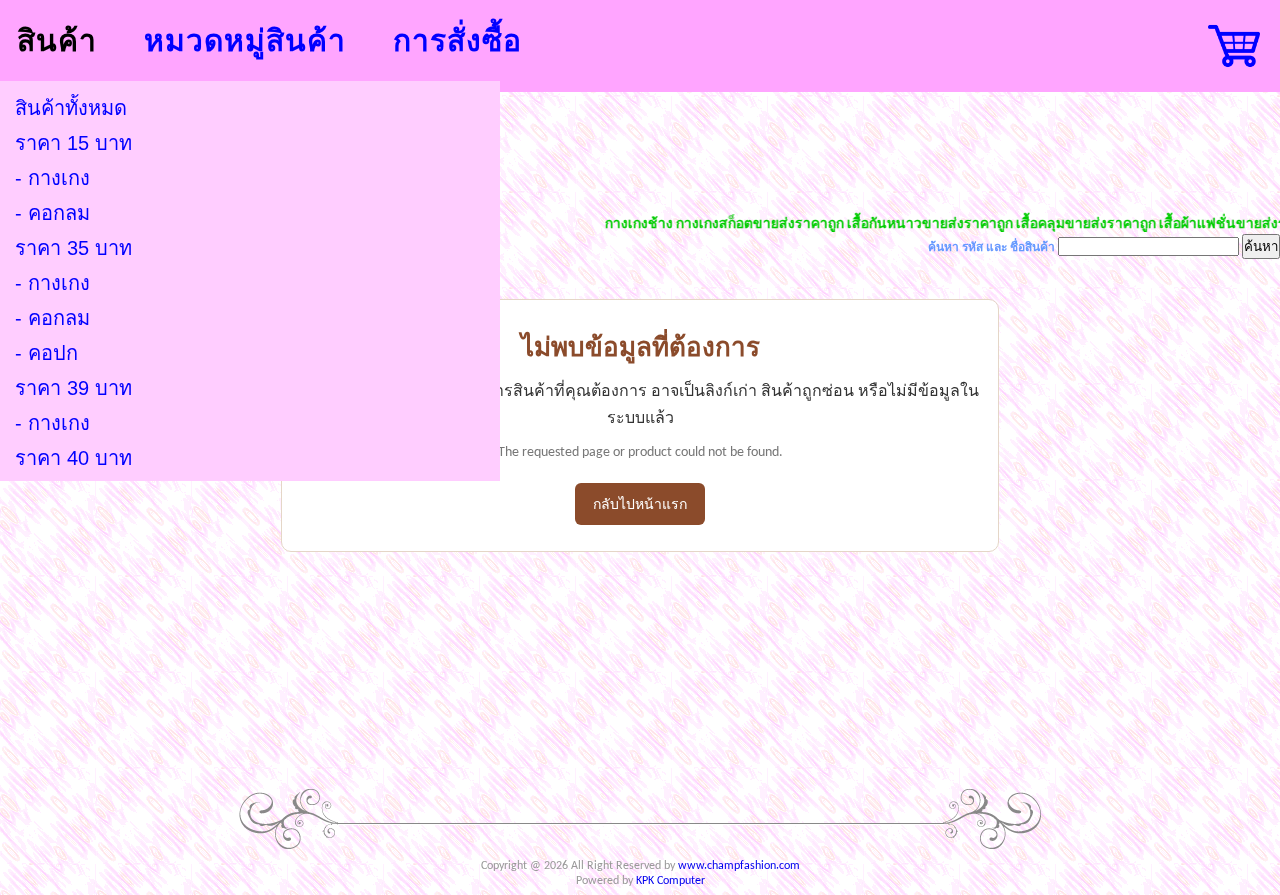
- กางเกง (52, 178)
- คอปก (46, 353)
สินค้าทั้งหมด (71, 108)
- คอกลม (52, 213)
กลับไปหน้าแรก (640, 505)
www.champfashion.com (739, 866)
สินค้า (57, 40)
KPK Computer (670, 881)
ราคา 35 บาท (73, 248)
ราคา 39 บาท (73, 388)
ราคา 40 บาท (73, 458)
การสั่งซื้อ (457, 40)
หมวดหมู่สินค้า (245, 40)
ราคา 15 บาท (73, 143)
